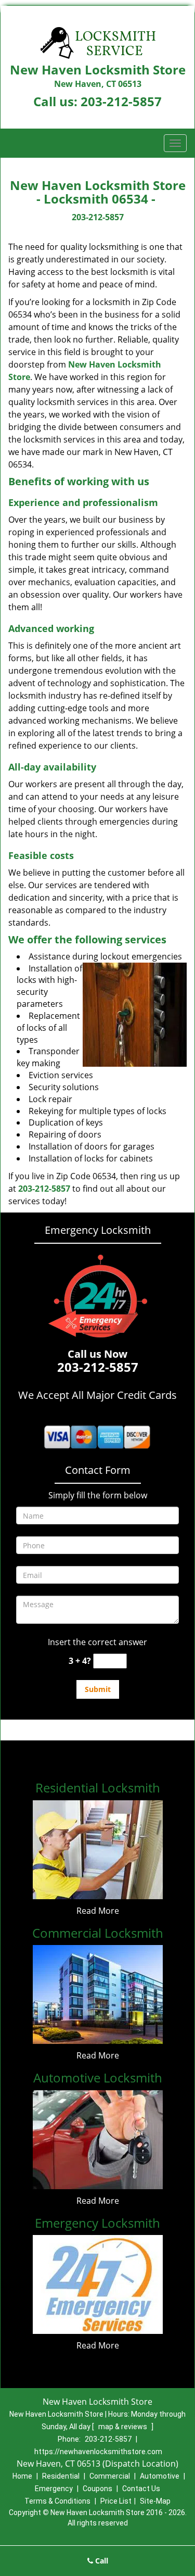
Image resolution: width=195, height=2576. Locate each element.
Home (22, 2476)
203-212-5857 (121, 101)
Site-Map (155, 2501)
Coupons (97, 2489)
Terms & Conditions (57, 2501)
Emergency (54, 2489)
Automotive (160, 2476)
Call (101, 2561)
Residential (61, 2476)
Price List (116, 2501)
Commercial (110, 2476)
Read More (98, 1911)
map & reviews (123, 2427)
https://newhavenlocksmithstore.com (98, 2452)
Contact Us (141, 2489)
